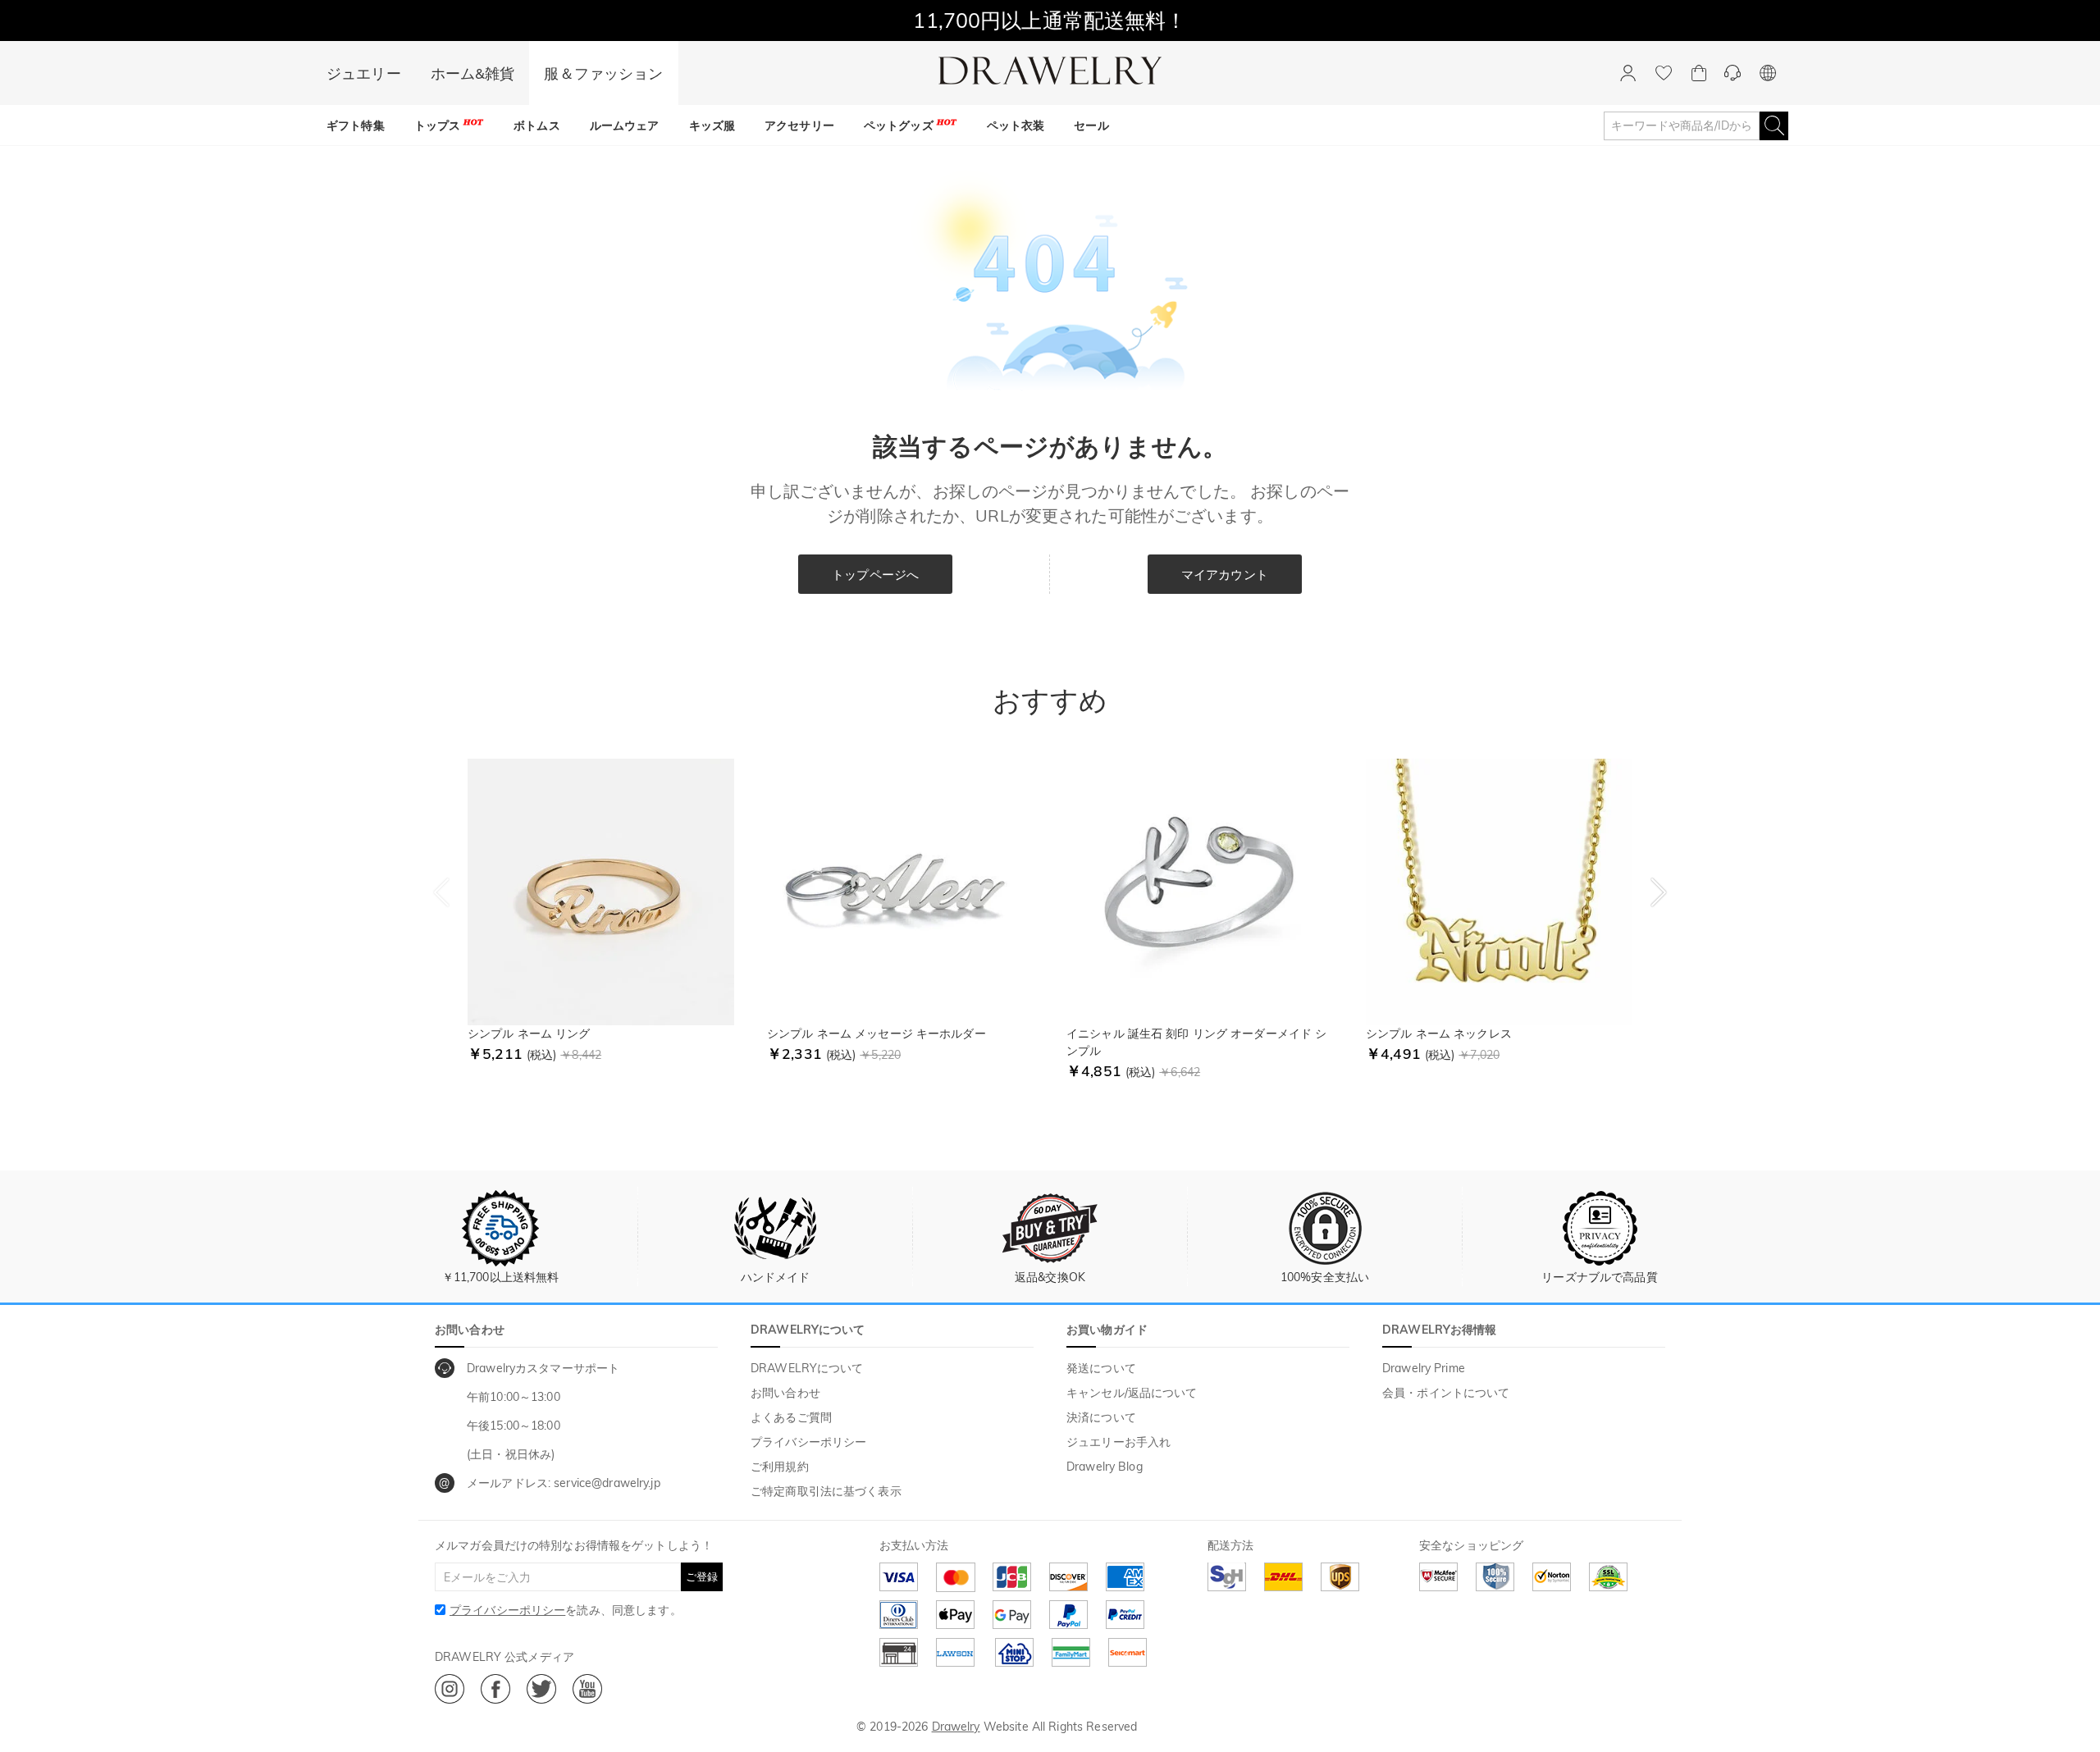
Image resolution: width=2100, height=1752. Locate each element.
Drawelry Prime (1424, 1368)
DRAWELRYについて (807, 1368)
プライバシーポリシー (808, 1442)
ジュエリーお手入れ (1118, 1442)
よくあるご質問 (791, 1417)
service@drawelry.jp (607, 1483)
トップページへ (875, 575)
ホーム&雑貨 (473, 73)
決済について (1101, 1417)
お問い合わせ (785, 1393)
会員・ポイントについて (1446, 1393)
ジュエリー (364, 73)
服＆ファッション (603, 73)
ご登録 (702, 1576)
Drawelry (956, 1727)
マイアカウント (1225, 575)
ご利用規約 (780, 1467)
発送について (1101, 1368)
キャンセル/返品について (1132, 1393)
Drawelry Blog (1105, 1467)
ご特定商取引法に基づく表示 (826, 1491)
